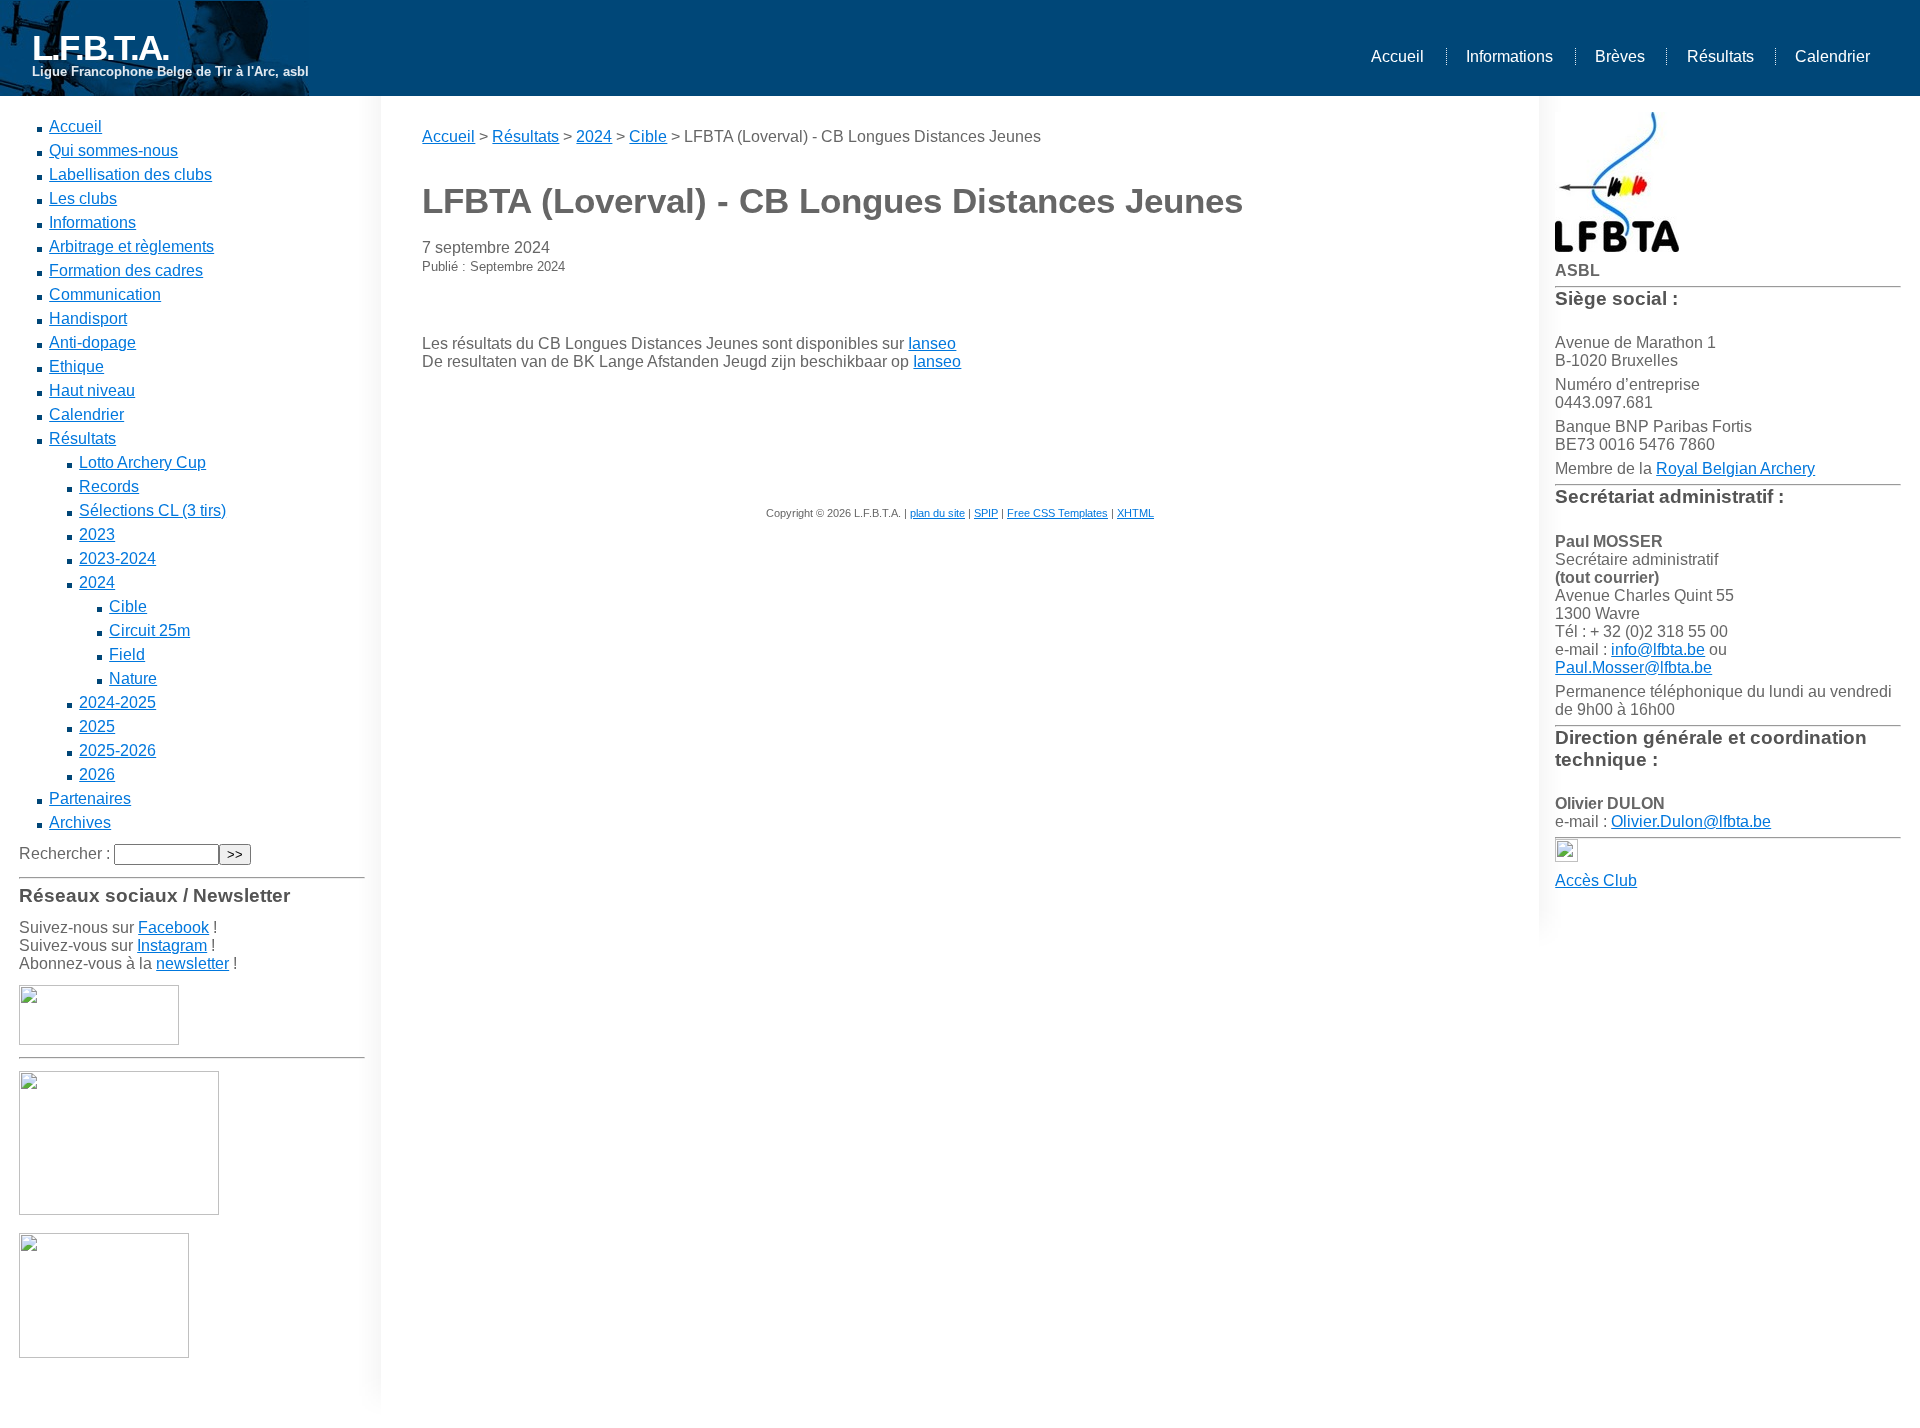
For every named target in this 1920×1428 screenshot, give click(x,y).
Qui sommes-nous (113, 150)
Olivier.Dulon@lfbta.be (1691, 821)
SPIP (986, 513)
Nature (133, 678)
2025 (97, 726)
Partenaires (90, 798)
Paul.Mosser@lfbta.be (1633, 667)
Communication (105, 294)
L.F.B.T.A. (100, 47)
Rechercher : (64, 853)
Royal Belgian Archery (1735, 468)
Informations (1509, 56)
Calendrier (1832, 56)
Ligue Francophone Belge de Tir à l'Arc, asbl (170, 71)
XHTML (1135, 513)
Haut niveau (92, 390)
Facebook (173, 927)
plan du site (937, 513)
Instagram (172, 945)
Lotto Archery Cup (142, 462)
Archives (80, 822)
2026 (97, 774)
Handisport (88, 318)
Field (127, 654)
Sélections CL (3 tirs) (152, 510)
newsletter (192, 963)
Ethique (76, 366)
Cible (128, 606)
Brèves (1620, 56)
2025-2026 (117, 750)
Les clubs (83, 198)
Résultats (1720, 56)
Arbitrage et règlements (131, 246)
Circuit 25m (149, 630)
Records (109, 486)
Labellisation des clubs (130, 174)
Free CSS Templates (1057, 513)
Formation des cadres (126, 270)
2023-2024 (117, 558)
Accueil (1397, 56)
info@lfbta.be (1658, 649)
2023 (97, 534)
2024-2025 (117, 702)
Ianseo (932, 343)
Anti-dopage (92, 342)
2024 (97, 582)
